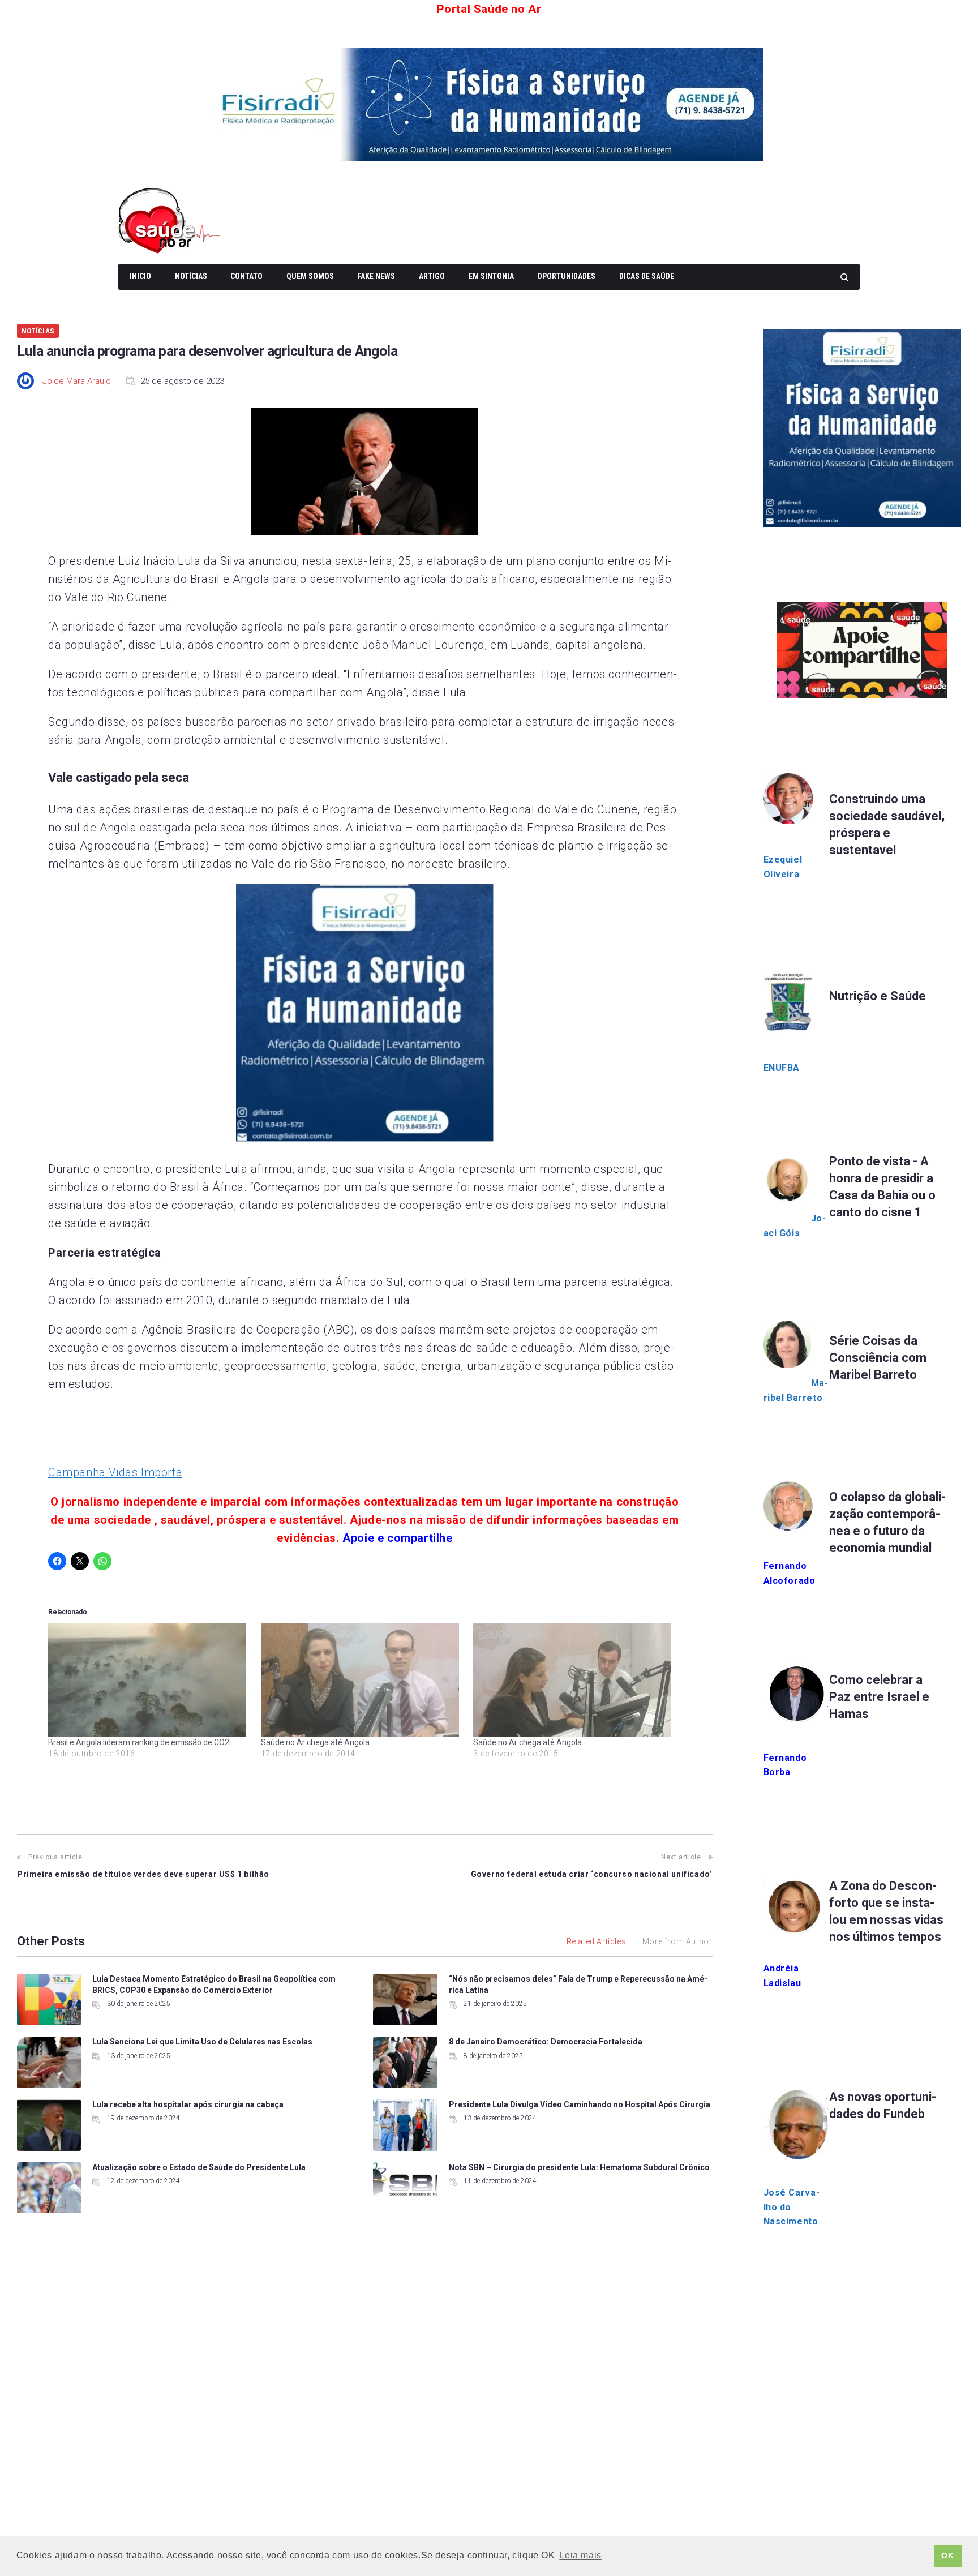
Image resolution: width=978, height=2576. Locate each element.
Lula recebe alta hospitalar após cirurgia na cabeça (188, 2104)
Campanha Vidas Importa (115, 1472)
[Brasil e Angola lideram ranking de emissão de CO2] (149, 1680)
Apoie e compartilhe (397, 1538)
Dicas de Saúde (647, 276)
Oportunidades (566, 276)
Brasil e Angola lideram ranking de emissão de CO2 (139, 1742)
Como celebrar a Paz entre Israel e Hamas (879, 1697)
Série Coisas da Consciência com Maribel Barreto (878, 1358)
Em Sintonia (491, 276)
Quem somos (310, 276)
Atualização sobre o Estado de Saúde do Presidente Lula (199, 2167)
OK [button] (947, 2556)
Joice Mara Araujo (77, 381)
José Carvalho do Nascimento (792, 2207)
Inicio (140, 276)
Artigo (432, 276)
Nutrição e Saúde (878, 996)
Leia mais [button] (580, 2555)
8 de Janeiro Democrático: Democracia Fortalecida (546, 2042)
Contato (246, 276)
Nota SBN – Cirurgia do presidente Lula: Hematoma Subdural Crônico (579, 2167)
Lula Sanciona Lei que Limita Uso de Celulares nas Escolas (202, 2042)
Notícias (191, 276)
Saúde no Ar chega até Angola (315, 1742)
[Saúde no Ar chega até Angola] (362, 1680)
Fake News (376, 276)
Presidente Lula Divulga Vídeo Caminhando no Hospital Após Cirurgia (580, 2104)
